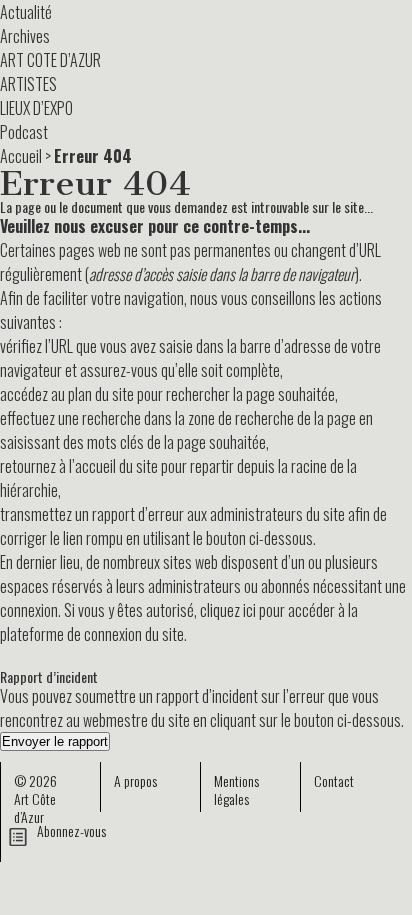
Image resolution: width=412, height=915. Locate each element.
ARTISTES (28, 84)
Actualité (26, 12)
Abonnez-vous (71, 830)
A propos (135, 780)
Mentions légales (236, 789)
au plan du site (92, 394)
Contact (334, 780)
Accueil (21, 156)
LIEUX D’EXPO (36, 108)
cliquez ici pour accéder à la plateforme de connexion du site (179, 622)
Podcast (24, 132)
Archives (25, 36)
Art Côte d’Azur (35, 807)
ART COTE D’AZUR (50, 60)
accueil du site (116, 466)
